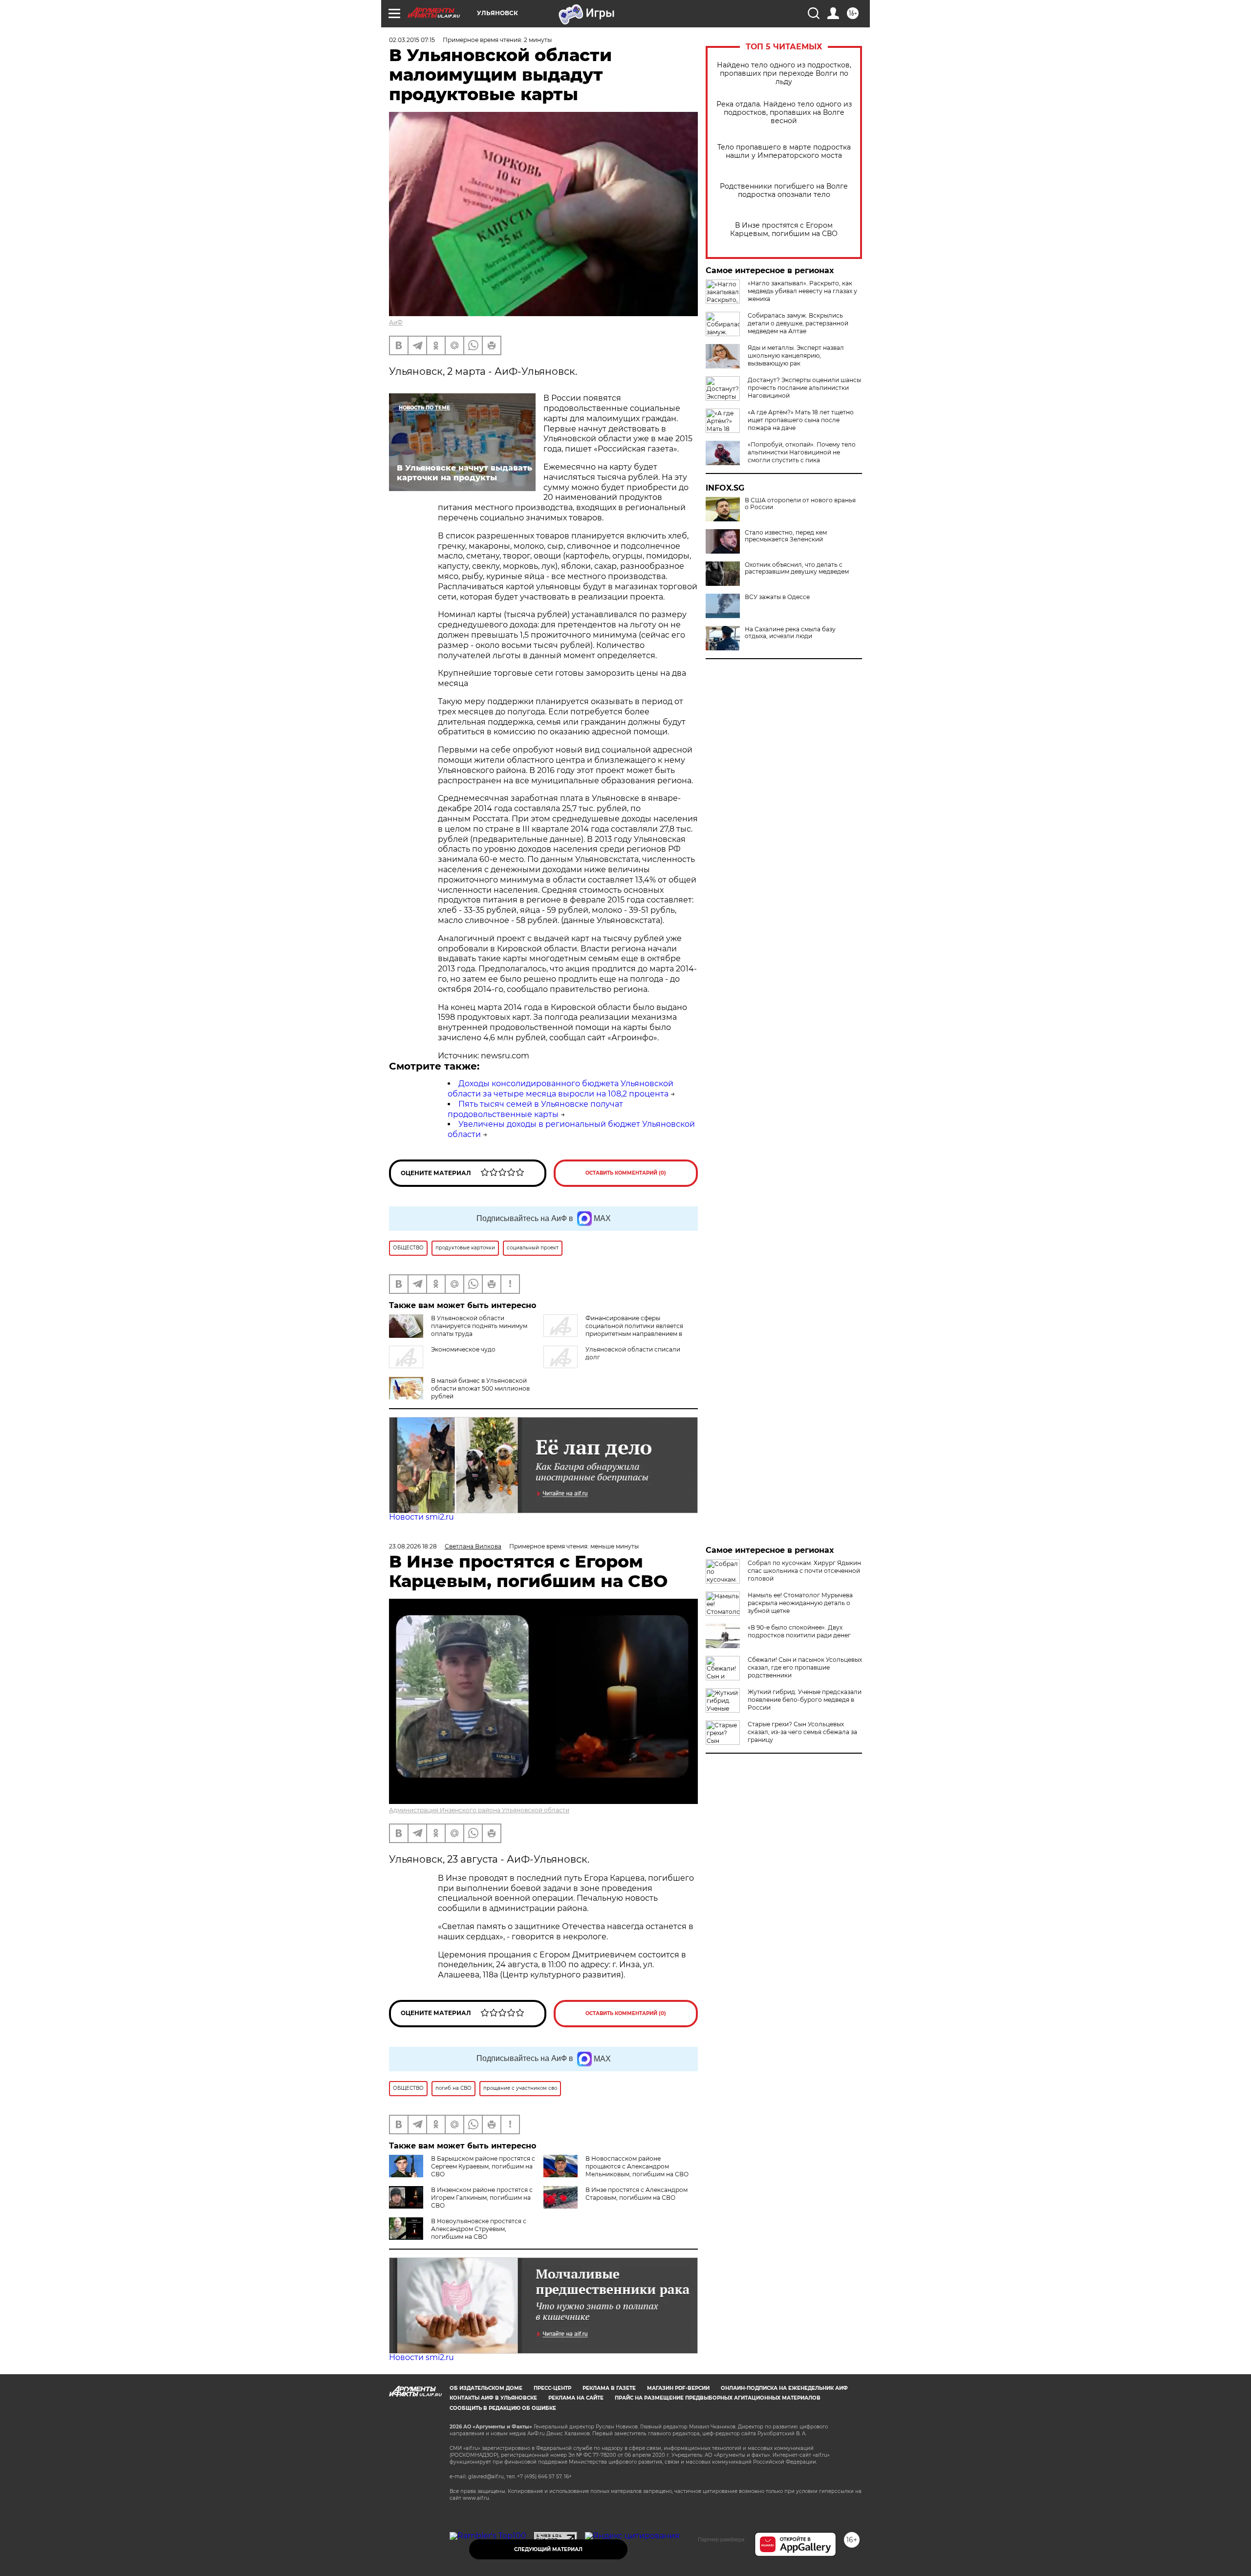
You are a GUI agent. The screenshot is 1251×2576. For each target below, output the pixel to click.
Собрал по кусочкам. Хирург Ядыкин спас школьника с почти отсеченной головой (804, 1571)
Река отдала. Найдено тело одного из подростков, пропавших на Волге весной (784, 113)
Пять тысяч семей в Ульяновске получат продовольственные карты (535, 1109)
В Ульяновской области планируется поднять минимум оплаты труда (479, 1326)
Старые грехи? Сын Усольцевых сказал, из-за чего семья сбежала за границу (802, 1732)
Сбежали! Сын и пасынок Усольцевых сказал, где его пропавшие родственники (805, 1667)
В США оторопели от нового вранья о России (800, 504)
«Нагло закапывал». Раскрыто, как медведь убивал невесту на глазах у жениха (802, 291)
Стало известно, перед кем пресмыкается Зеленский (786, 536)
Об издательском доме (486, 2388)
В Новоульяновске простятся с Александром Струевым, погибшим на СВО (479, 2229)
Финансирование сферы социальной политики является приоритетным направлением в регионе (613, 1330)
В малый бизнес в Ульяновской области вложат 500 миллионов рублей (480, 1388)
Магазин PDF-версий (678, 2388)
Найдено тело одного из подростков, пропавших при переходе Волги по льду (784, 74)
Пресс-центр (552, 2388)
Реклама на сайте (576, 2398)
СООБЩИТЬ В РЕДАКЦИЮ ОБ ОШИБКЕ (503, 2408)
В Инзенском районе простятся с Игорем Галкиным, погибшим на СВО (482, 2198)
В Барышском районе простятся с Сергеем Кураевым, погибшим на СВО (483, 2166)
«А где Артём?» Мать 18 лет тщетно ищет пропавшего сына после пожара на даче (801, 420)
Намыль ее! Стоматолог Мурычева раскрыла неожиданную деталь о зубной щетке (800, 1603)
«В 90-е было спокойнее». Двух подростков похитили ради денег (799, 1631)
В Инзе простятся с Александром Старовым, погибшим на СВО (636, 2194)
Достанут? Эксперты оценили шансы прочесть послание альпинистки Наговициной (804, 388)
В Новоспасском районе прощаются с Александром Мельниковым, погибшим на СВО (637, 2166)
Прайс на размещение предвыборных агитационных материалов (718, 2398)
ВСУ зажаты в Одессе (777, 597)
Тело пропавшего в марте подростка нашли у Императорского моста (784, 151)
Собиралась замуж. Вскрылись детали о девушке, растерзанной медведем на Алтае (798, 323)
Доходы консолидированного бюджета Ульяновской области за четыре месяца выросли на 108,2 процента (561, 1089)
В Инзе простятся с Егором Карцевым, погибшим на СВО (784, 230)
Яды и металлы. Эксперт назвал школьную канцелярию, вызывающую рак (796, 355)
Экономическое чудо (463, 1349)
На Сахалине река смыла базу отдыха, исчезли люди (790, 633)
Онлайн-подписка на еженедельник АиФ (784, 2388)
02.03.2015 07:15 (412, 40)
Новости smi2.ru (421, 1517)
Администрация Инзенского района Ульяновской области (479, 1810)
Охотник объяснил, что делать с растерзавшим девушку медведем (797, 568)
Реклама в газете (609, 2388)
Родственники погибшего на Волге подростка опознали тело (784, 191)
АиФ (396, 322)
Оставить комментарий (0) (626, 1173)
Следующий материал (548, 2549)
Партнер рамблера (721, 2539)
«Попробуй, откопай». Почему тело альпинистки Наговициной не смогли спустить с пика (802, 452)
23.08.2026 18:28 (413, 1546)
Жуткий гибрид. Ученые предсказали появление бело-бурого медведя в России (805, 1700)
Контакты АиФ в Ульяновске (493, 2398)
